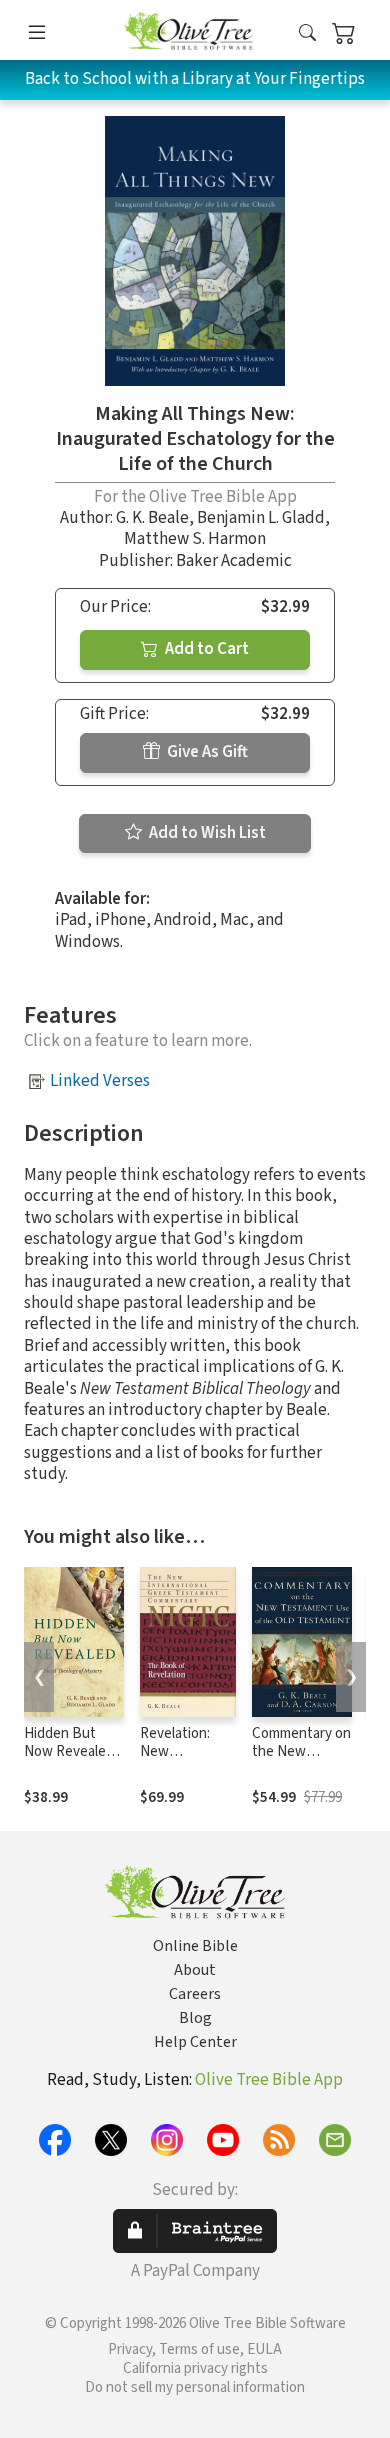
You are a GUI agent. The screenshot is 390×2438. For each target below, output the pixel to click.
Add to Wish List (206, 833)
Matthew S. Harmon (195, 539)
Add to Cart (205, 649)
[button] (307, 33)
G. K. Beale (152, 518)
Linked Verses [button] (100, 1081)
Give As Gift (206, 752)
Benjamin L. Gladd (261, 518)
